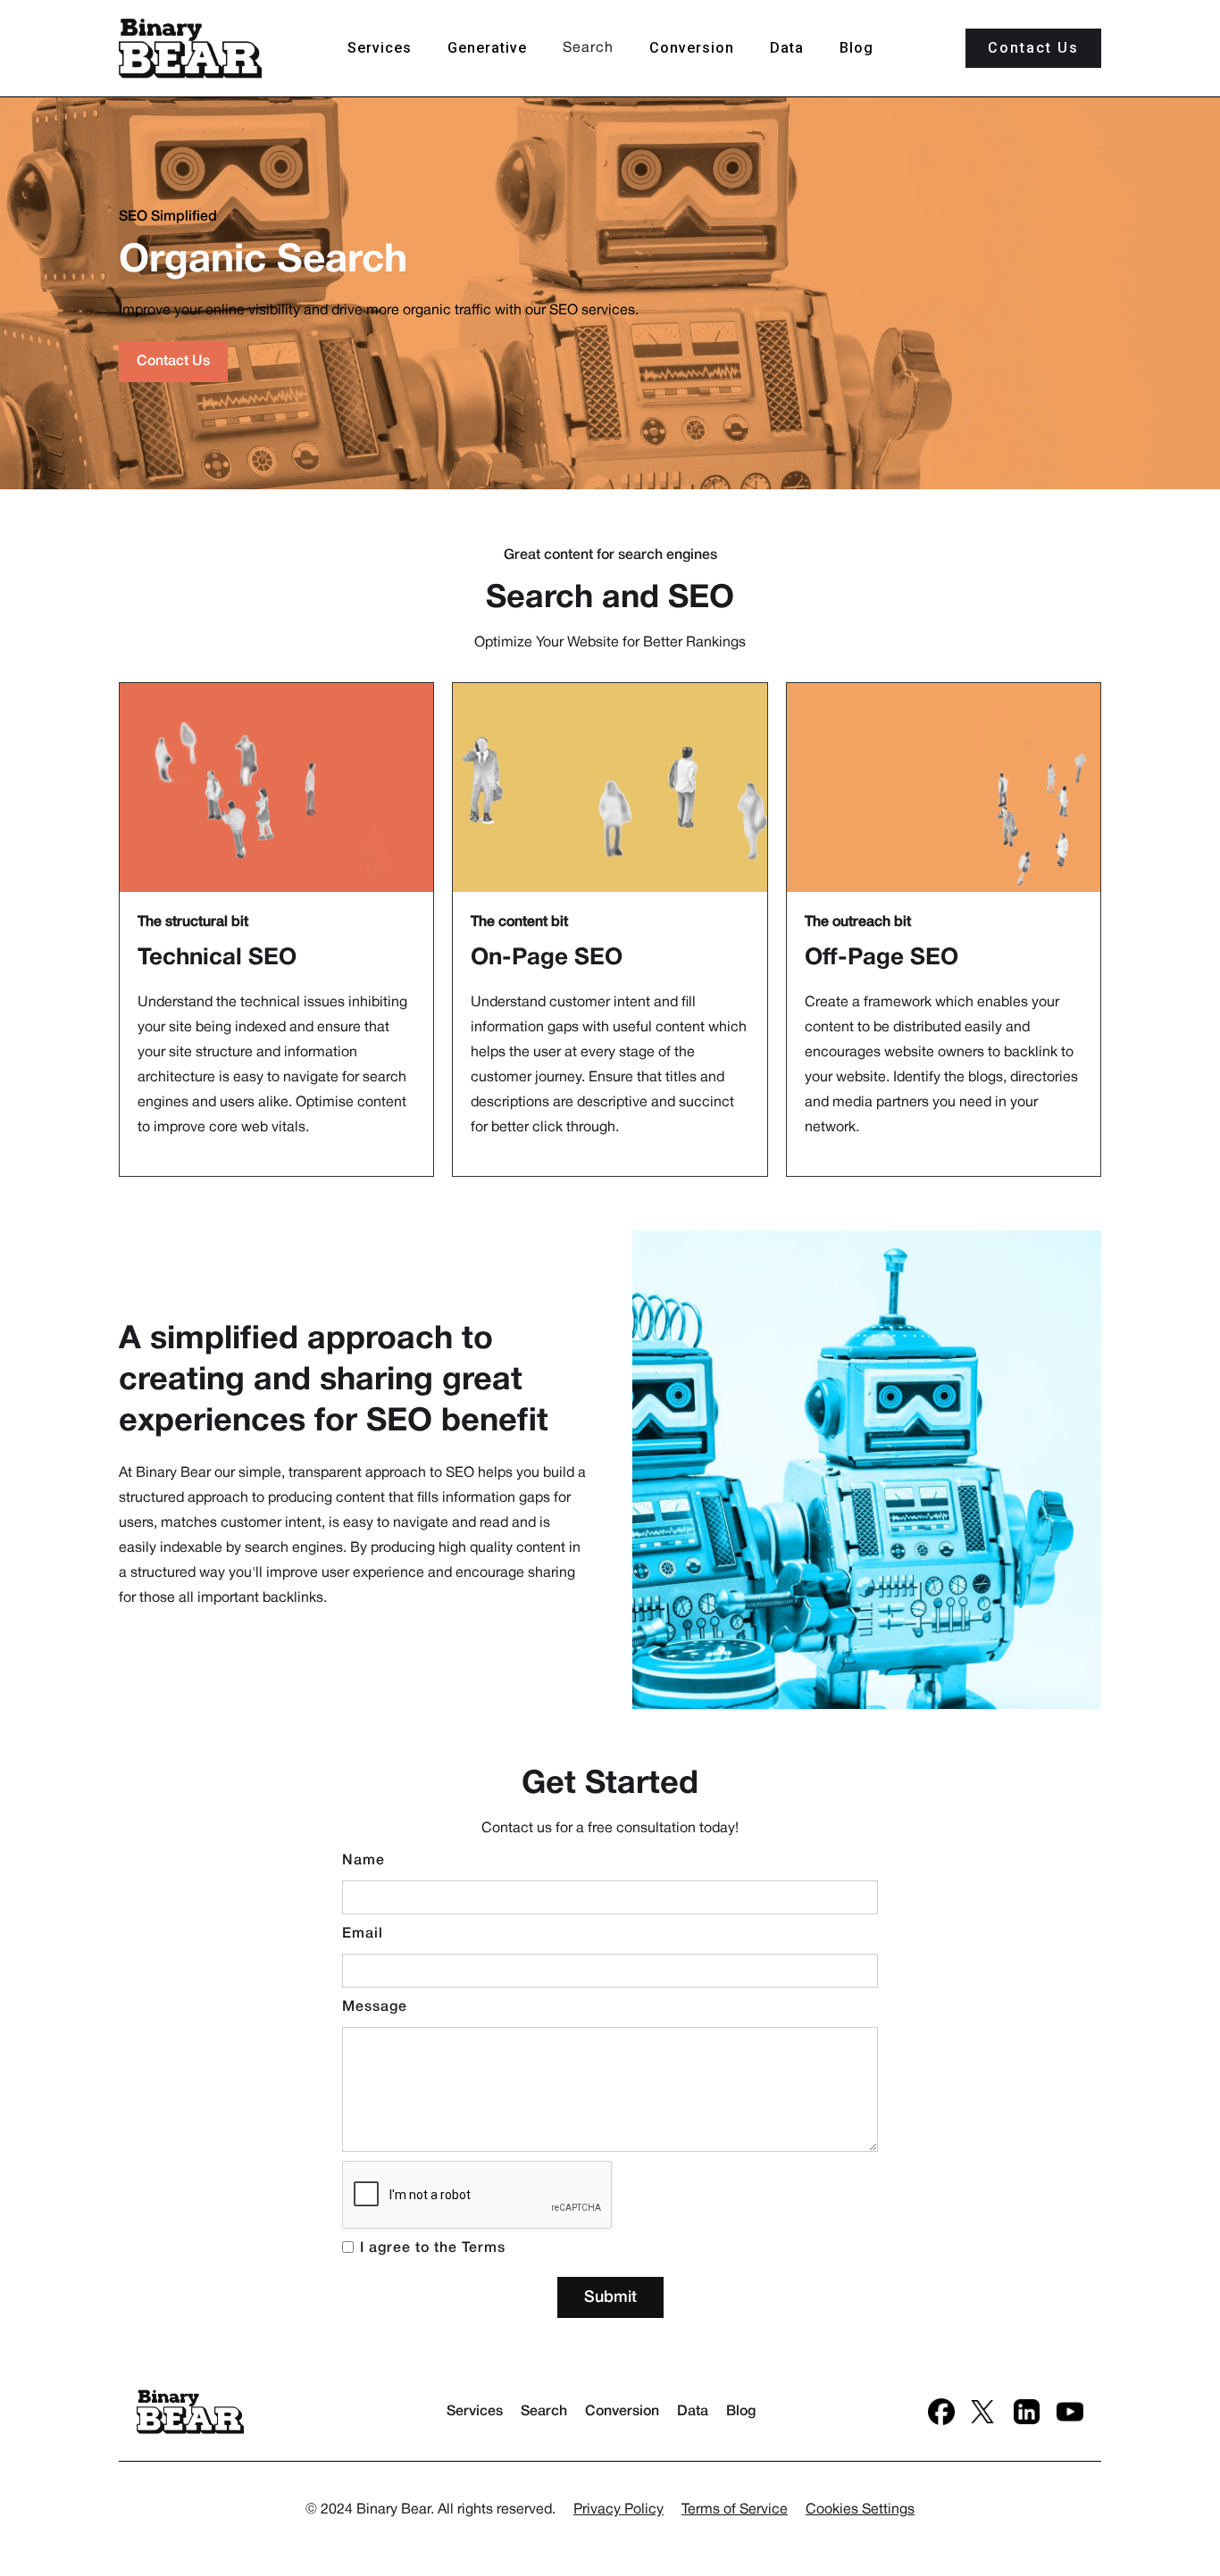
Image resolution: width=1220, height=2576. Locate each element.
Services (380, 48)
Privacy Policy (618, 2510)
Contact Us (173, 362)
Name (363, 1861)
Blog (857, 48)
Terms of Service (735, 2510)
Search (588, 48)
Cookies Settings (860, 2510)
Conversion (692, 48)
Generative (487, 48)
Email (363, 1934)
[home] (190, 48)
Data (787, 48)
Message (375, 2007)
